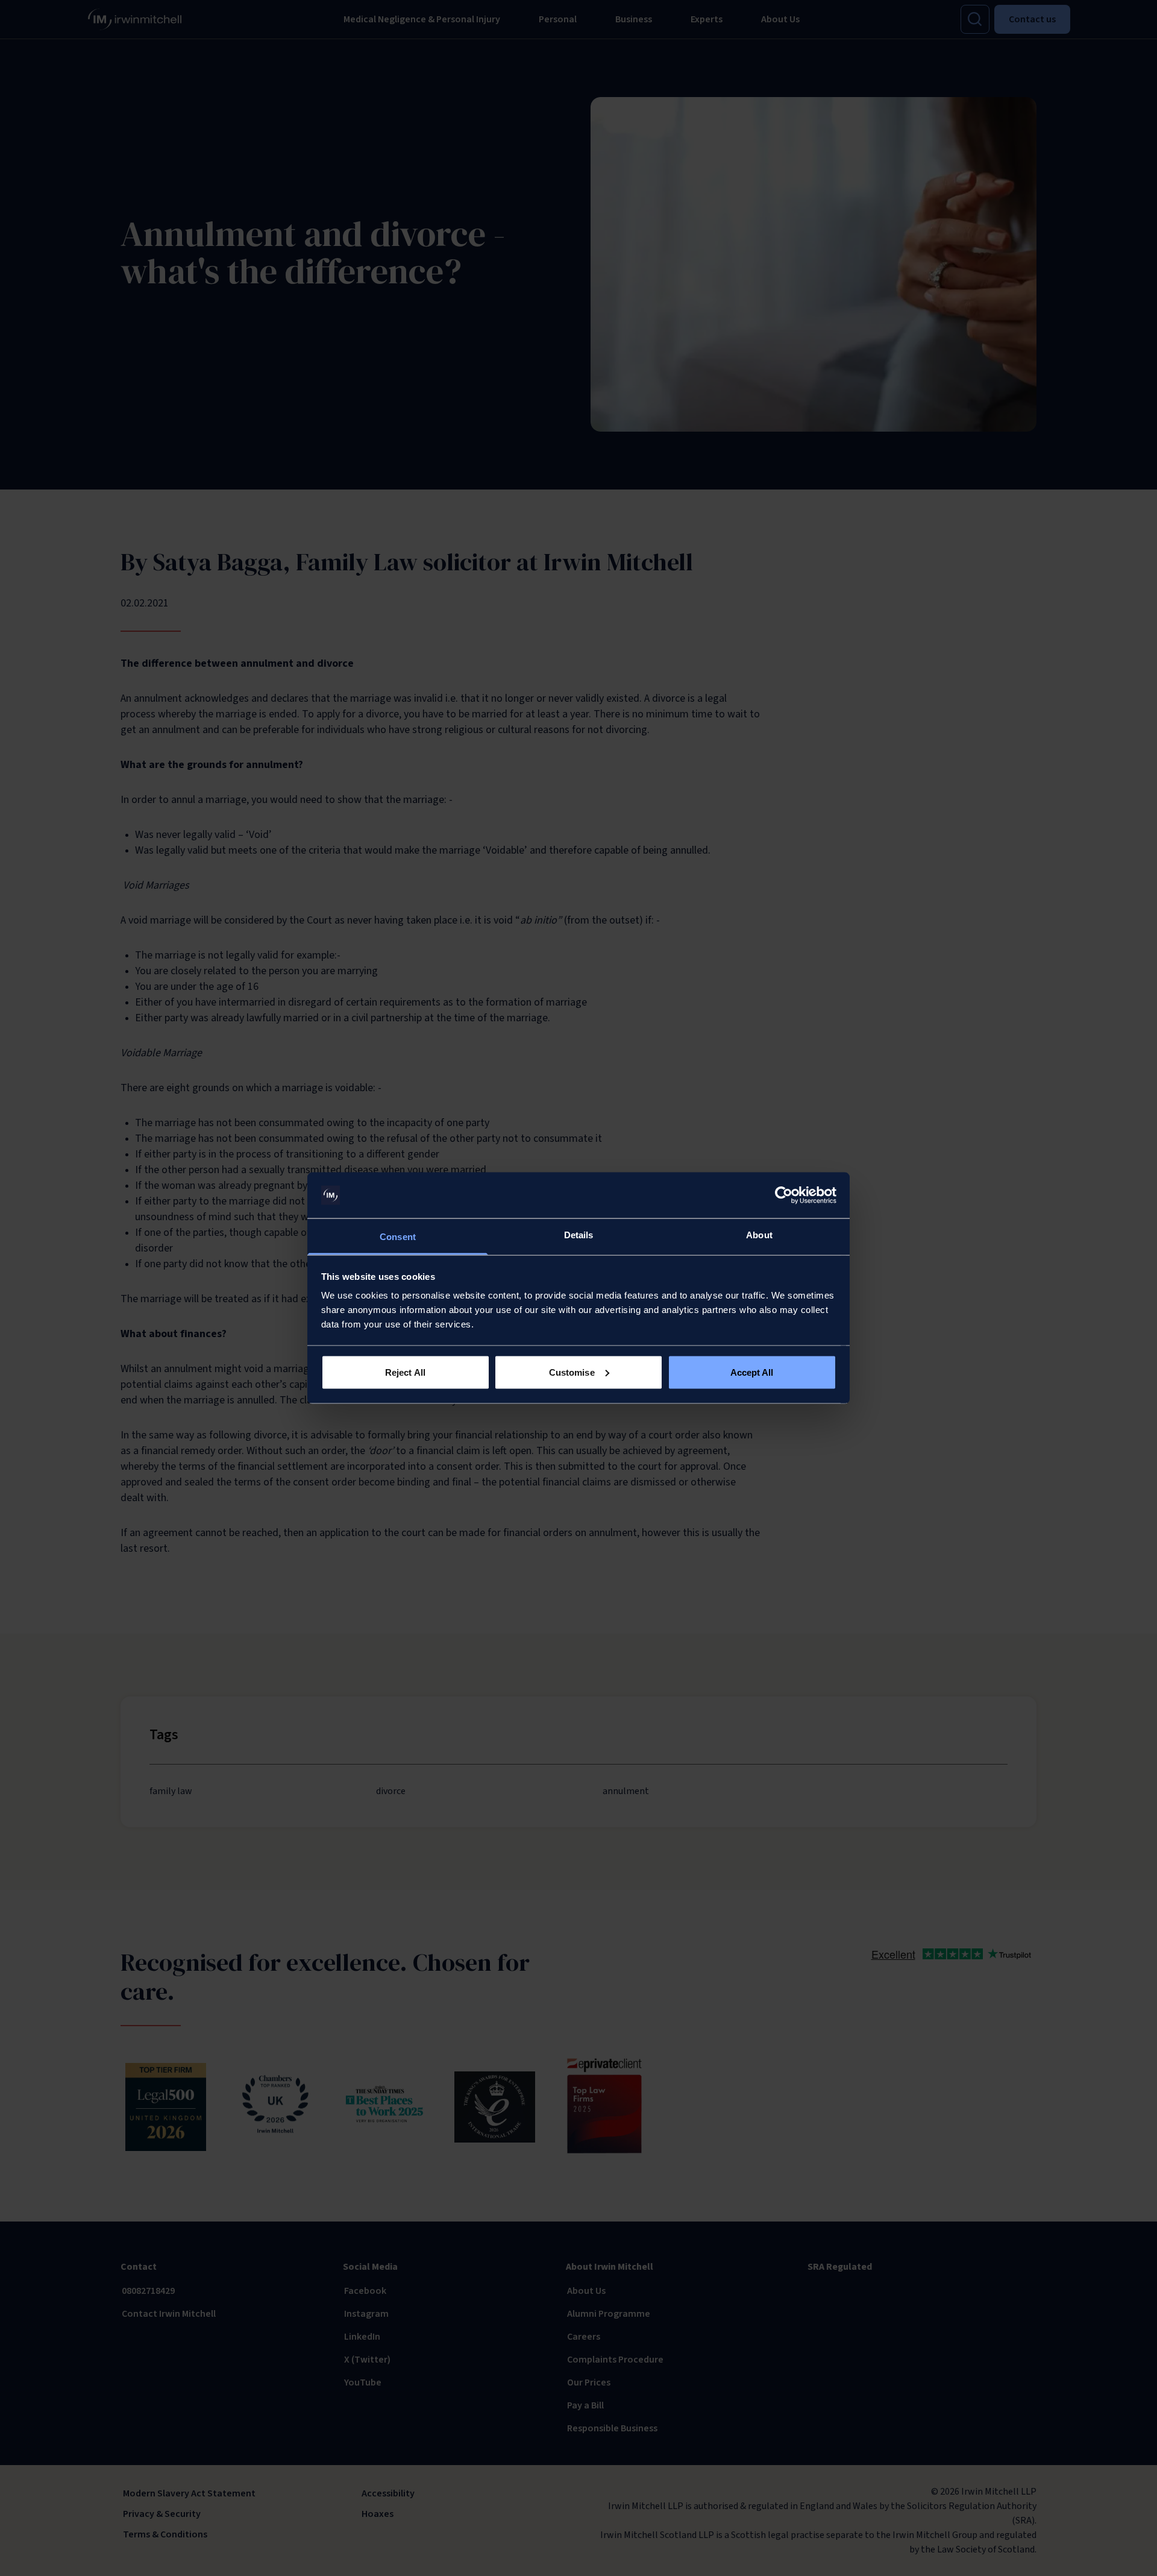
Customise (572, 1372)
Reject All (405, 1372)
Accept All (752, 1372)
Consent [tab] (398, 1237)
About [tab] (759, 1235)
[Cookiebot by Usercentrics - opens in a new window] (784, 1195)
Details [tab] (579, 1235)
